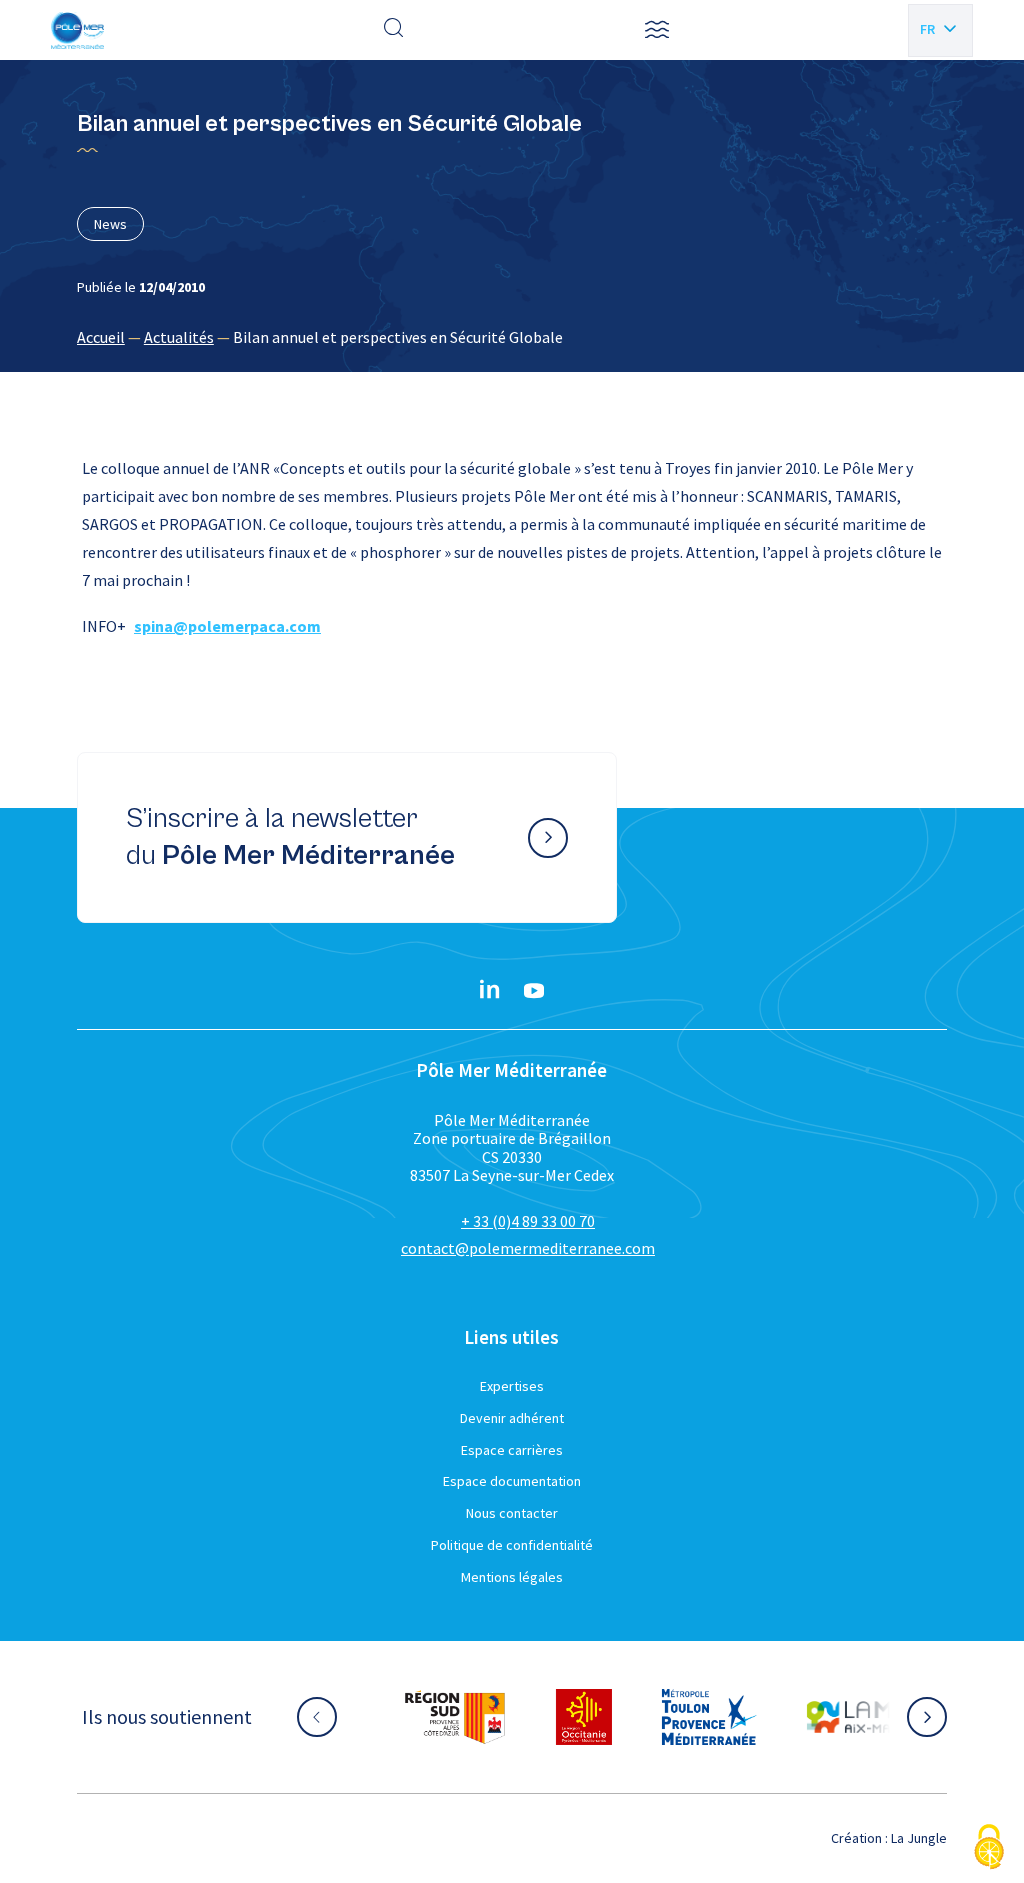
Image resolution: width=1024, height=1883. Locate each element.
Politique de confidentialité (512, 1545)
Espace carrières (512, 1450)
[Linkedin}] (490, 991)
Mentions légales (512, 1577)
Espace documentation (512, 1481)
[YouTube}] (534, 991)
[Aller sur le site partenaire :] (455, 1717)
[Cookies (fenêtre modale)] (989, 1848)
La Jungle (919, 1838)
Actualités (179, 337)
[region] (512, 337)
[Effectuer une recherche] (394, 30)
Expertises (512, 1386)
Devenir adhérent (512, 1418)
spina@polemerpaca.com (227, 626)
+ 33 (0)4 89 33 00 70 (528, 1221)
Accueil (101, 337)
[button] (657, 30)
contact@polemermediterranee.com (528, 1248)
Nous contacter (512, 1513)
